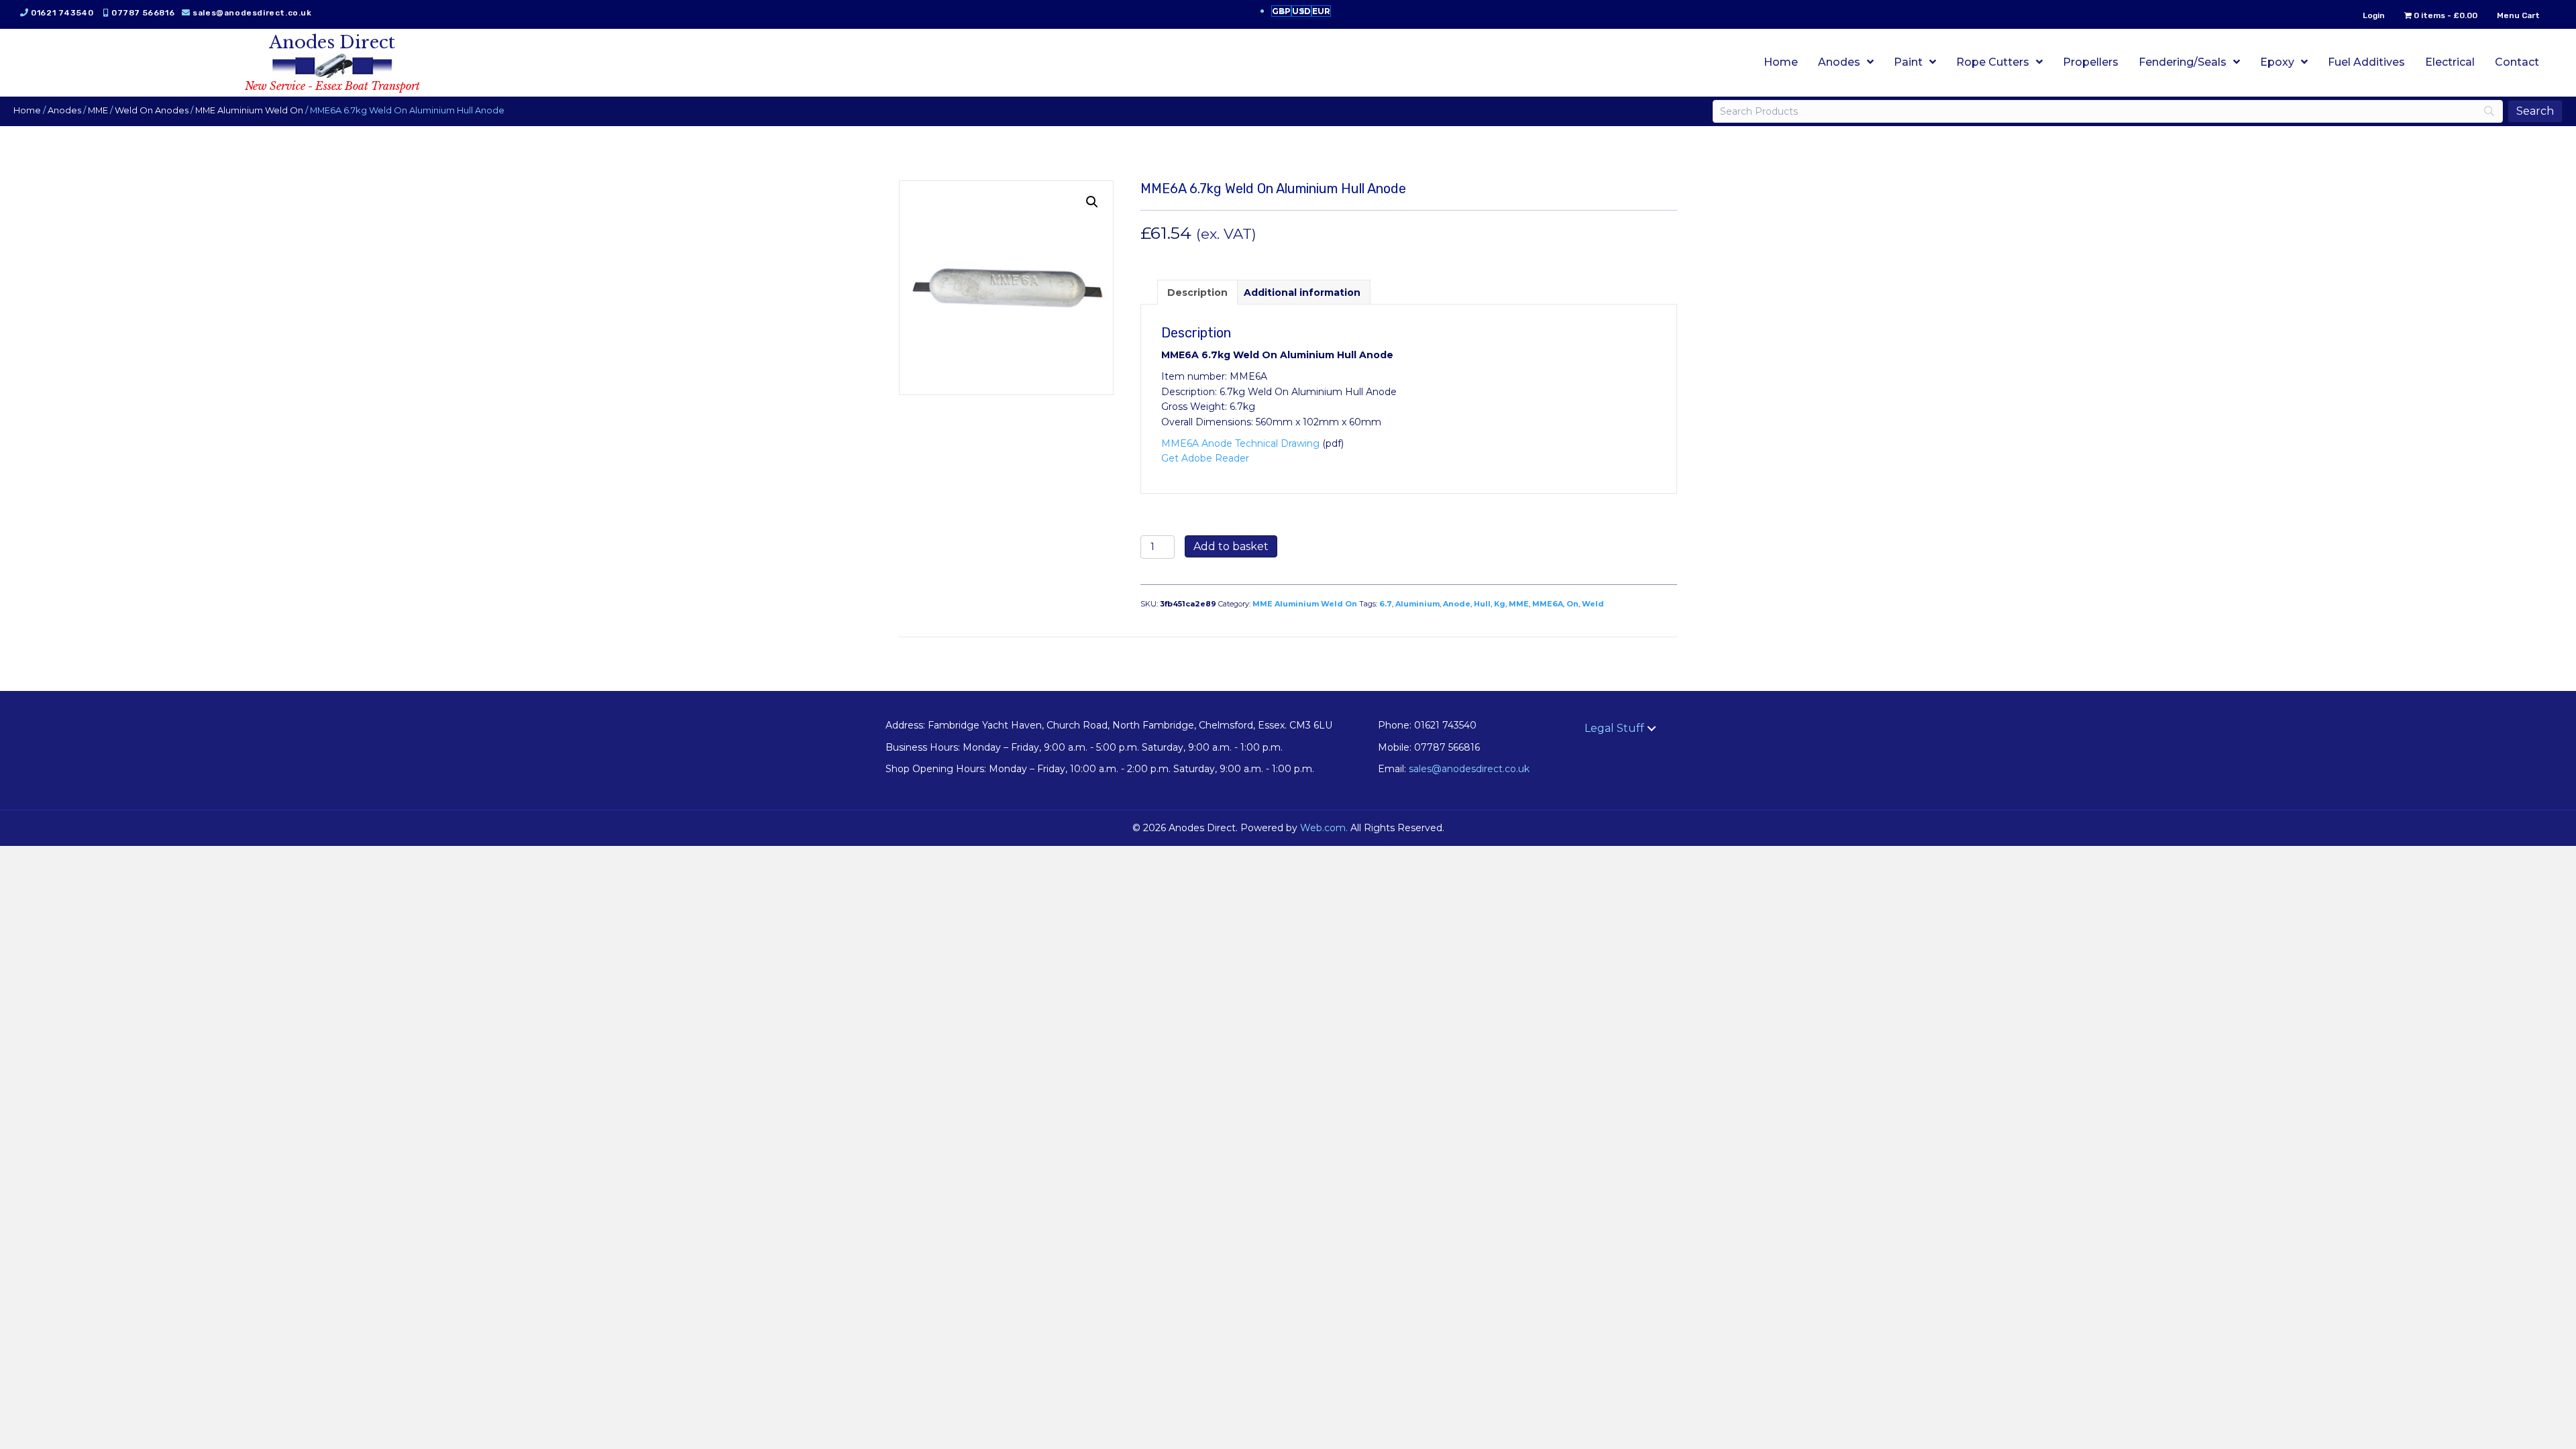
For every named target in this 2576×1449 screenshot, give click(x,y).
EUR (1321, 11)
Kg (1500, 604)
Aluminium (1417, 604)
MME (98, 110)
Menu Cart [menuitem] (2518, 15)
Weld (1593, 604)
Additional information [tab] (1302, 292)
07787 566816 (143, 13)
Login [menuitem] (2374, 15)
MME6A (1548, 604)
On (1572, 604)
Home (27, 110)
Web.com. (1324, 828)
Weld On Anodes (152, 110)
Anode (1457, 604)
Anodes (64, 110)
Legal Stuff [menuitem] (1614, 728)
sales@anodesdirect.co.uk (252, 13)
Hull (1482, 604)
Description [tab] (1197, 292)
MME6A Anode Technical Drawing (1240, 443)
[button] (1092, 202)
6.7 (1386, 604)
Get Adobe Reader (1205, 458)
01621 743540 (62, 13)
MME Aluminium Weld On (249, 110)
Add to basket (1231, 546)
